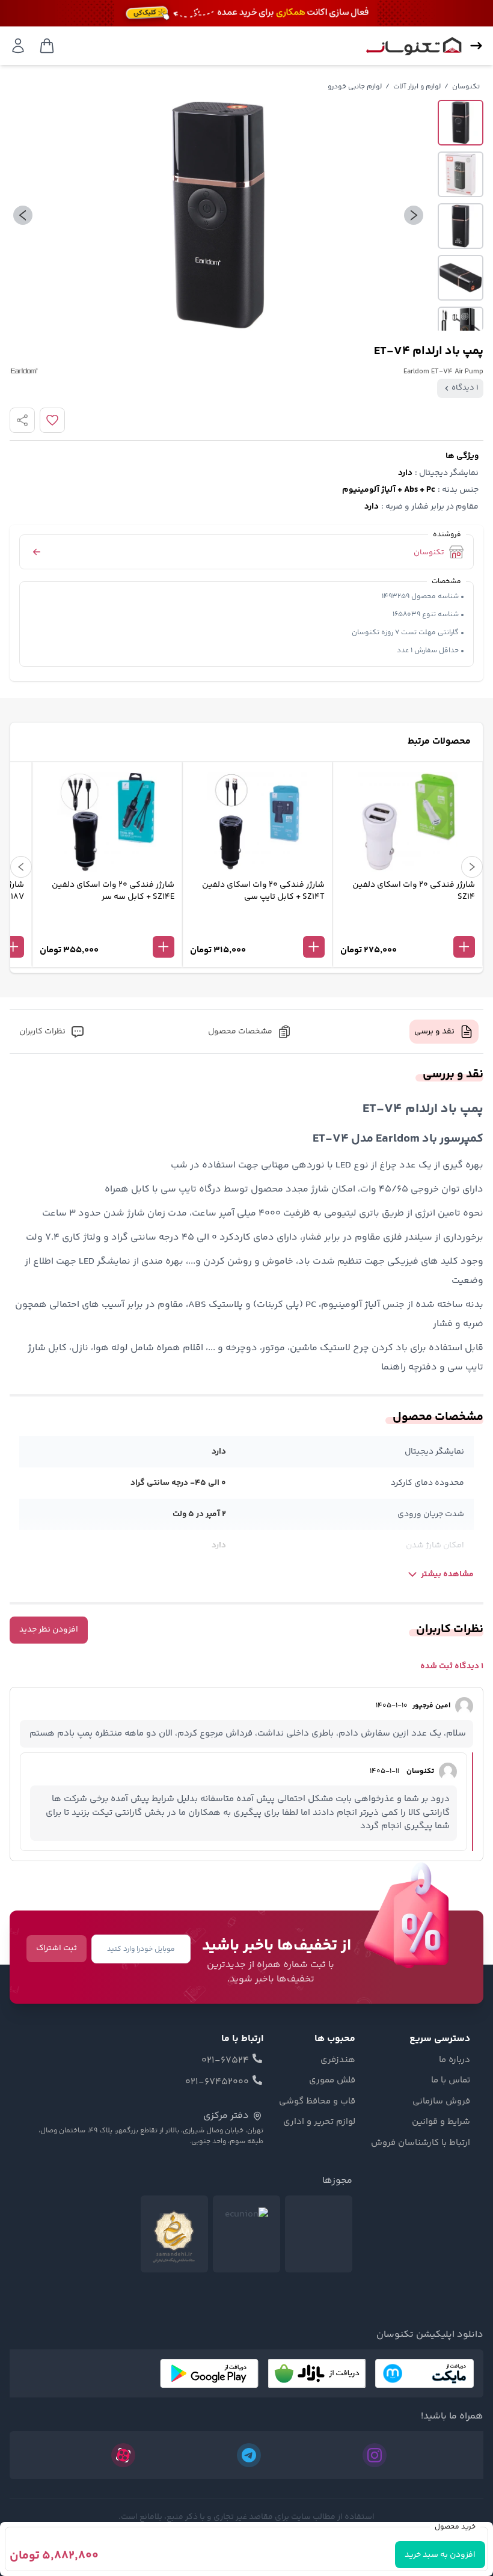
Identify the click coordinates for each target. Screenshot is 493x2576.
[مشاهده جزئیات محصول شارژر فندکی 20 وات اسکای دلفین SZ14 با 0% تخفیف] (408, 927)
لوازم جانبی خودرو (355, 87)
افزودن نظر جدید (49, 1630)
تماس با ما (451, 2081)
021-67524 (225, 2061)
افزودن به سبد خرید (440, 2555)
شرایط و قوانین (441, 2122)
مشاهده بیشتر (447, 1574)
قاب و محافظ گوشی (317, 2102)
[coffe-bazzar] (317, 2373)
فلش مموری (332, 2081)
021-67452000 (217, 2082)
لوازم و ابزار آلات (417, 87)
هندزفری (338, 2060)
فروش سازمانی (441, 2102)
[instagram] (375, 2455)
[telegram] (249, 2455)
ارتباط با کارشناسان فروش (421, 2143)
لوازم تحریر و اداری (319, 2122)
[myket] (424, 2373)
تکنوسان (466, 87)
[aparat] (123, 2455)
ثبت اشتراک (57, 1948)
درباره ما (455, 2060)
